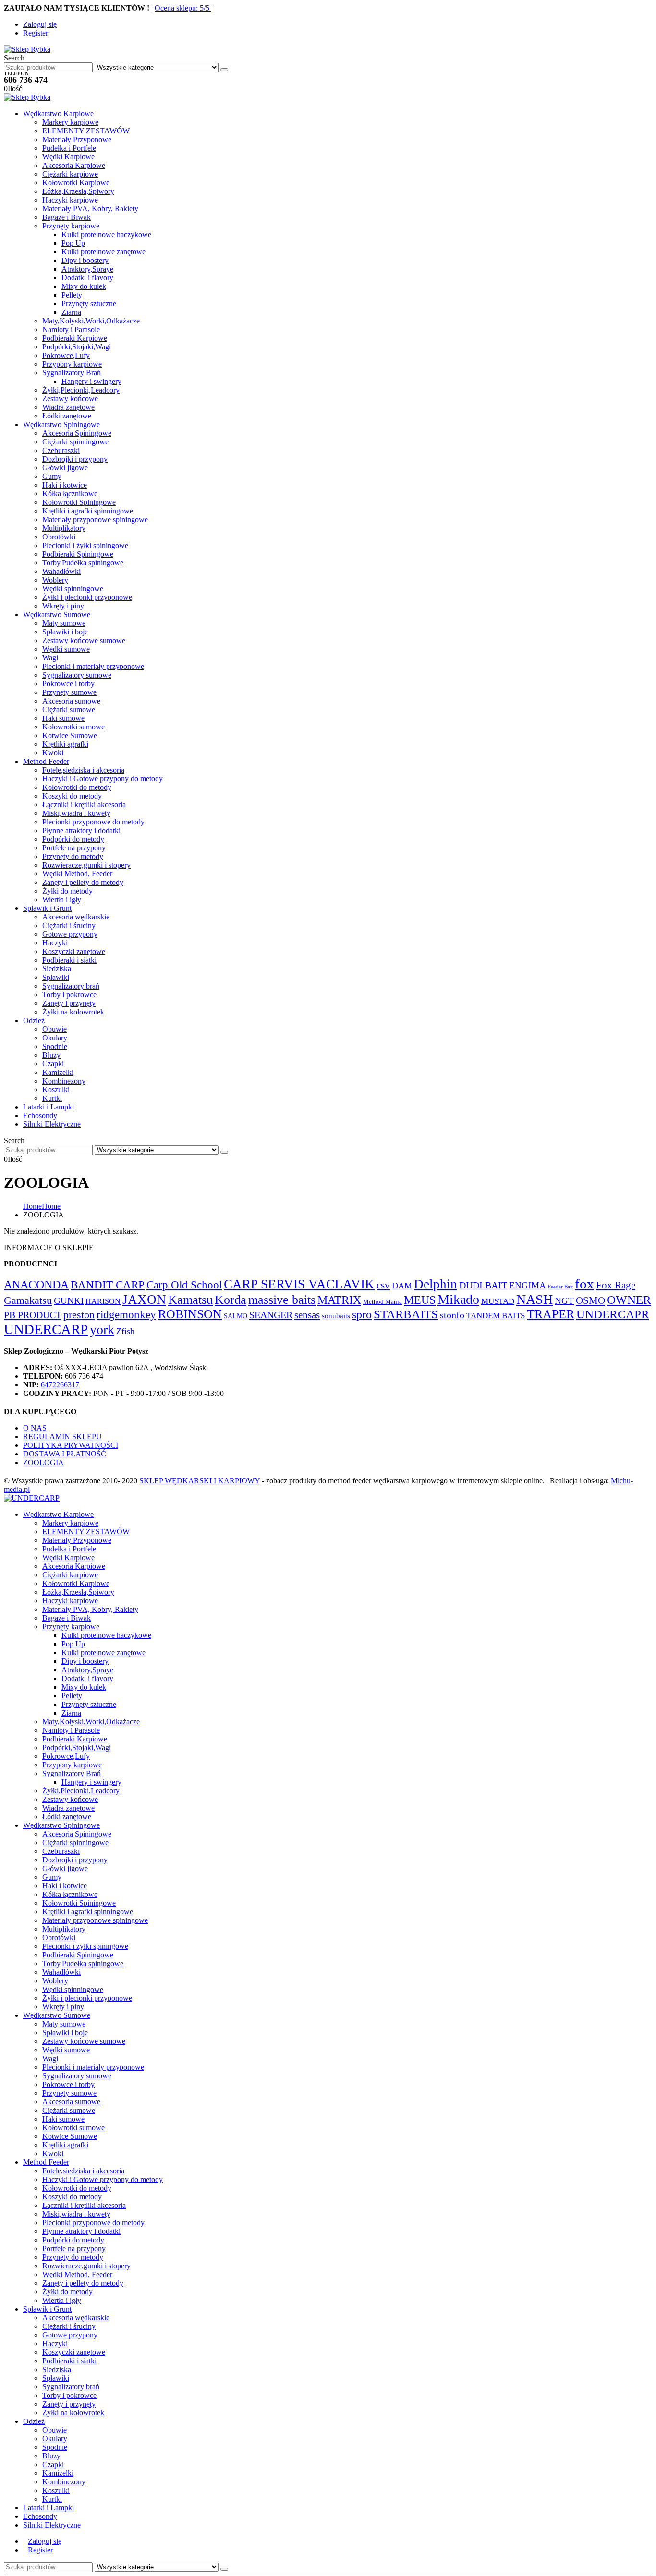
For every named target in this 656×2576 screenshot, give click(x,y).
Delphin (436, 1284)
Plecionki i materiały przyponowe (93, 666)
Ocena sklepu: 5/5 (183, 8)
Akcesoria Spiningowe (77, 433)
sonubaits (336, 1316)
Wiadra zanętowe (68, 407)
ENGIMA (528, 1285)
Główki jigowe (65, 468)
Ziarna (71, 312)
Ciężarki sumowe (69, 710)
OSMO (590, 1300)
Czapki (53, 1064)
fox (584, 1284)
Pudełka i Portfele (69, 148)
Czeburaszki (61, 450)
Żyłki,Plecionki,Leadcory (81, 390)
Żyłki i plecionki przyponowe (87, 597)
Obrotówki (59, 537)
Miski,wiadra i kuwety (76, 813)
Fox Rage (616, 1285)
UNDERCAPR (613, 1314)
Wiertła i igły (62, 900)
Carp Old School (184, 1285)
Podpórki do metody (73, 839)
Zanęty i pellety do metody (83, 882)
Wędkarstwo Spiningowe (61, 424)
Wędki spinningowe (73, 589)
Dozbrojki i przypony (75, 459)
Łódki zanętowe (67, 416)
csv (383, 1285)
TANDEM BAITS (496, 1316)
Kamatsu (190, 1300)
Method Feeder (46, 761)
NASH (535, 1299)
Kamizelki (58, 1072)
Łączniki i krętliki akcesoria (84, 805)
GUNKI (69, 1301)
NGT (564, 1301)
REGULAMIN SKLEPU (62, 1437)
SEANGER (271, 1315)
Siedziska (57, 969)
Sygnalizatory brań (71, 986)
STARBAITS (406, 1314)
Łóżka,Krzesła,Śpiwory (78, 191)
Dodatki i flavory (87, 278)
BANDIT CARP (108, 1285)
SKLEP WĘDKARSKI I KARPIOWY (200, 1481)
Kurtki (52, 1098)
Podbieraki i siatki (69, 960)
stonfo (452, 1315)
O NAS (35, 1428)
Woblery (55, 580)
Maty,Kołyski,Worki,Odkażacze (91, 321)
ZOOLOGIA (43, 1462)
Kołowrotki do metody (77, 787)
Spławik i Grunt (47, 908)
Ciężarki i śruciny (69, 925)
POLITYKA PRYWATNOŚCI (71, 1445)
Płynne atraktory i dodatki (81, 830)
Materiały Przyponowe (77, 139)
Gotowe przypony (70, 934)
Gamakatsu (28, 1300)
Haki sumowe (63, 718)
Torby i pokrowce (69, 995)
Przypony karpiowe (72, 364)
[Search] (224, 70)
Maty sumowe (64, 623)
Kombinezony (64, 1081)
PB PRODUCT (33, 1315)
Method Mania (383, 1302)
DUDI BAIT (483, 1285)
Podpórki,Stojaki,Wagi (77, 347)
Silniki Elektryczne (52, 1124)
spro (362, 1314)
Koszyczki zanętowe (74, 951)
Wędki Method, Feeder (77, 874)
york (102, 1330)
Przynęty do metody (73, 856)
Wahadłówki (61, 571)
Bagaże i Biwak (67, 217)
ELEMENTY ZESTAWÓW (86, 131)
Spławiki (56, 977)
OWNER (629, 1300)
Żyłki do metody (67, 891)
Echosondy (40, 1115)
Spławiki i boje (65, 632)
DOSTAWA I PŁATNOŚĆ (65, 1454)
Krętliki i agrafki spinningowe (88, 511)
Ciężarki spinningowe (75, 442)
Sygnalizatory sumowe (77, 675)
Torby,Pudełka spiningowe (83, 563)
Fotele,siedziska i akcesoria (83, 770)
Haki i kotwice (65, 485)
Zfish (125, 1331)
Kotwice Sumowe (70, 735)
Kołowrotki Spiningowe (79, 502)
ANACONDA (36, 1285)
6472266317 (60, 1385)
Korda (231, 1300)
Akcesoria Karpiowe (74, 165)
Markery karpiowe (70, 122)
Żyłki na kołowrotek (73, 1012)
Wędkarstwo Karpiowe (58, 113)
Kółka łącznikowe (70, 494)
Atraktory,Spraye (87, 269)
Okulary (55, 1038)
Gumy (52, 476)
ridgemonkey (126, 1314)
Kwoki (53, 753)
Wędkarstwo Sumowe (57, 614)
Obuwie (55, 1029)
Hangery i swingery (91, 381)
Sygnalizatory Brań (72, 373)
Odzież (34, 1020)
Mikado (458, 1299)
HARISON (103, 1301)
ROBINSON (190, 1314)
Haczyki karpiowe (70, 200)
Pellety (72, 295)
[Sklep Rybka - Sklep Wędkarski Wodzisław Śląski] (27, 49)
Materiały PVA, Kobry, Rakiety (90, 209)
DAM (402, 1286)
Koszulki (56, 1090)
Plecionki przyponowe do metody (93, 822)
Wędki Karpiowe (68, 157)
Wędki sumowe (66, 649)
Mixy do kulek (84, 286)
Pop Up (73, 243)
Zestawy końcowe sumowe (84, 640)
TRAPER (551, 1314)
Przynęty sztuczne (89, 304)
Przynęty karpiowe (71, 226)
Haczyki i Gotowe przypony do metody (103, 779)
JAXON (144, 1300)
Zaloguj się (40, 24)
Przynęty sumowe (69, 692)
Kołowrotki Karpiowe (76, 183)
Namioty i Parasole (71, 329)
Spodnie (55, 1046)
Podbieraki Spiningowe (78, 554)
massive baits (282, 1300)
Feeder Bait (560, 1287)
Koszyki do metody (72, 796)
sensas (307, 1315)
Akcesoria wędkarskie (76, 917)
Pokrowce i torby (68, 684)
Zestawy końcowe (70, 399)
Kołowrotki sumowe (73, 727)
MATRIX (339, 1300)
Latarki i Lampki (49, 1107)
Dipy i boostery (85, 260)
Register (36, 33)
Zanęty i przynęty (69, 1003)
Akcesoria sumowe (71, 701)
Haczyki (55, 943)
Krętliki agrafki (65, 744)
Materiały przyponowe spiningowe (95, 519)
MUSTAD (498, 1301)
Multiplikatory (64, 528)
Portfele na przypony (74, 848)
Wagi (50, 658)
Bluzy (51, 1055)
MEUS (420, 1300)
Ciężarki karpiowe (70, 174)
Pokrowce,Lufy (66, 355)
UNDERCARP (46, 1329)
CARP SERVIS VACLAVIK (299, 1284)
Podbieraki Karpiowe (75, 338)
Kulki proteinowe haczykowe (106, 234)
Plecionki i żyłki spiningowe (85, 545)
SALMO (236, 1316)
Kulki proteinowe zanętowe (103, 252)
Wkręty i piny (63, 606)
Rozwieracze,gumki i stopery (86, 865)
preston (79, 1315)
